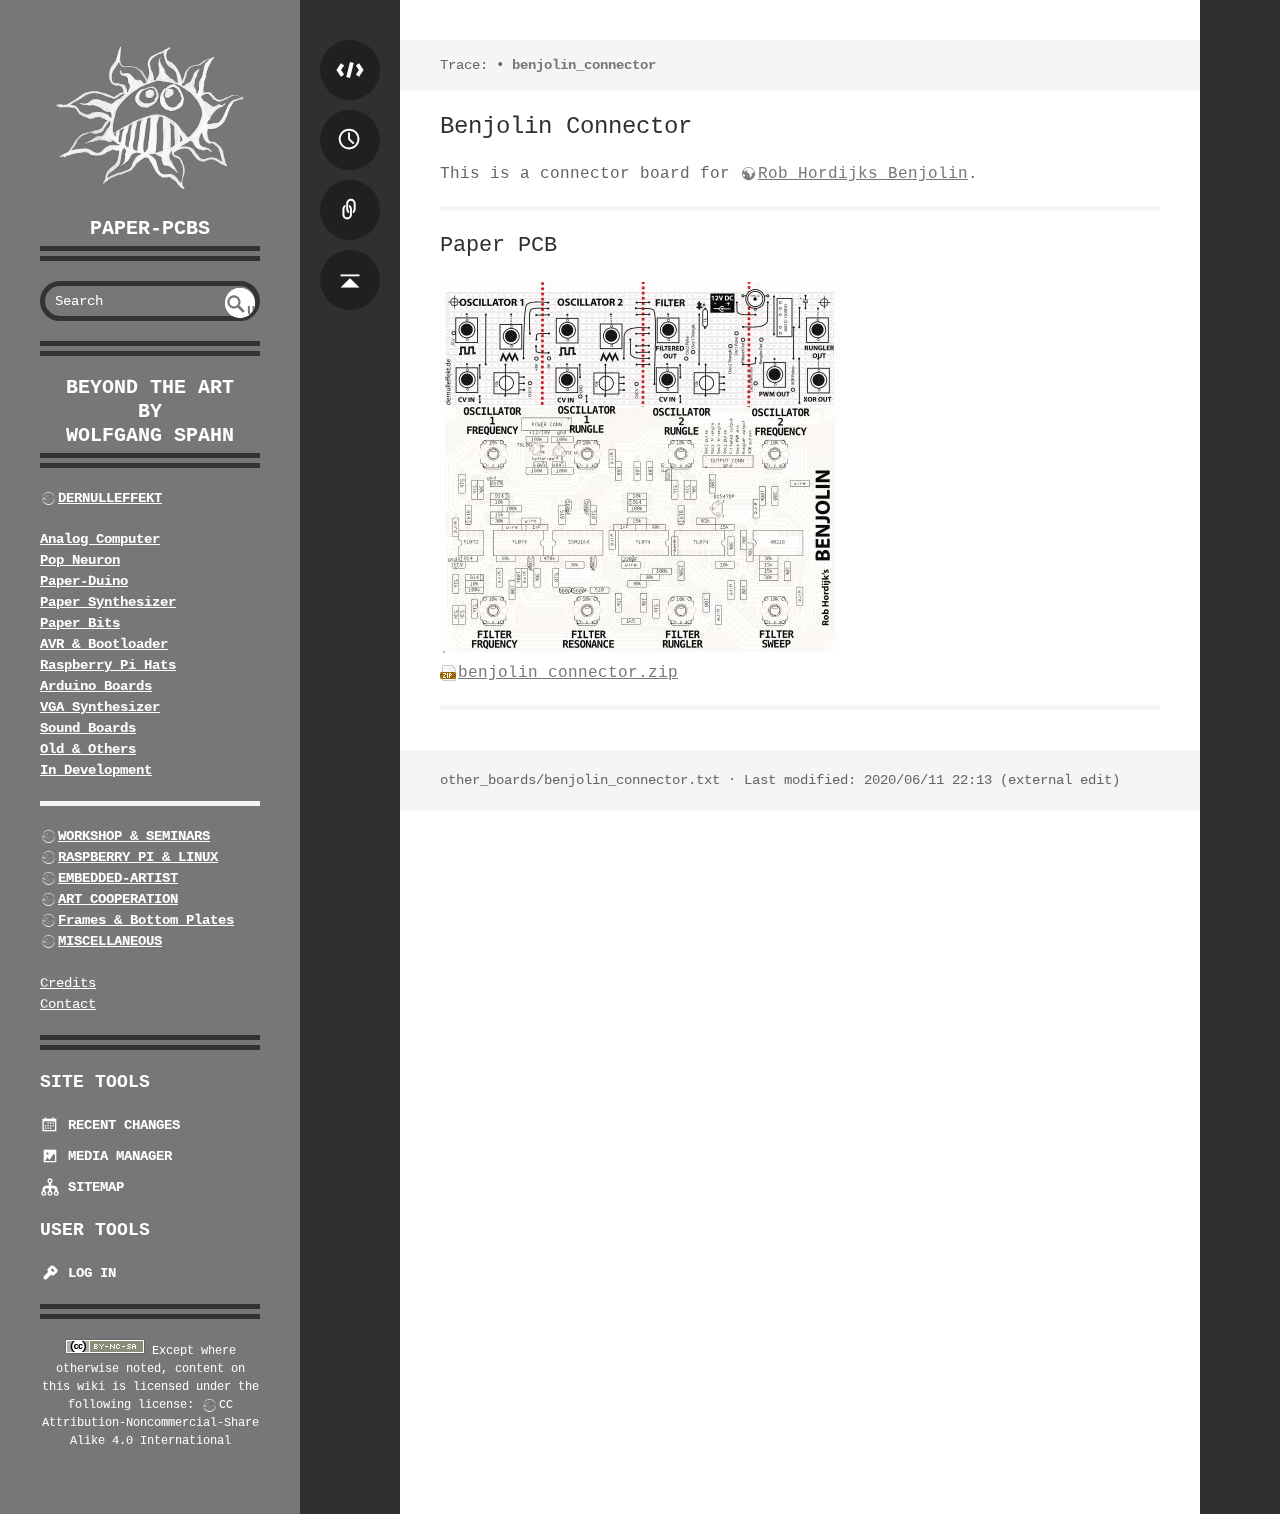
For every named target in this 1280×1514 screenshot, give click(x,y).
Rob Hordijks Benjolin (863, 174)
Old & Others (88, 749)
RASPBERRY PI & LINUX (138, 857)
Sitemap (92, 1187)
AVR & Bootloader (104, 644)
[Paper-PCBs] (150, 118)
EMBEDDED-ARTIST (118, 878)
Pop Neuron (80, 560)
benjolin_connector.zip (568, 673)
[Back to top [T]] (350, 260)
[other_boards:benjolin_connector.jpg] (640, 649)
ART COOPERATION (118, 899)
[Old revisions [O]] (350, 120)
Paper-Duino (84, 581)
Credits (68, 983)
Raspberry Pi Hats (108, 665)
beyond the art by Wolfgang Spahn (150, 411)
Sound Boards (88, 728)
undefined (241, 310)
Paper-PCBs (150, 228)
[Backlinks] (350, 190)
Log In (88, 1273)
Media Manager (116, 1156)
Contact (68, 1004)
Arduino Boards (96, 686)
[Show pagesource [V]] (350, 50)
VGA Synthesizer (100, 707)
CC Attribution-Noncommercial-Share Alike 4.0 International (150, 1423)
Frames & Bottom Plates (146, 920)
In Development (96, 770)
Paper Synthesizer (108, 602)
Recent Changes (120, 1125)
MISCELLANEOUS (110, 941)
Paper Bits (80, 623)
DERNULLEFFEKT (110, 498)
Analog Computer (100, 539)
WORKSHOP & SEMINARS (134, 836)
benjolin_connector (584, 65)
